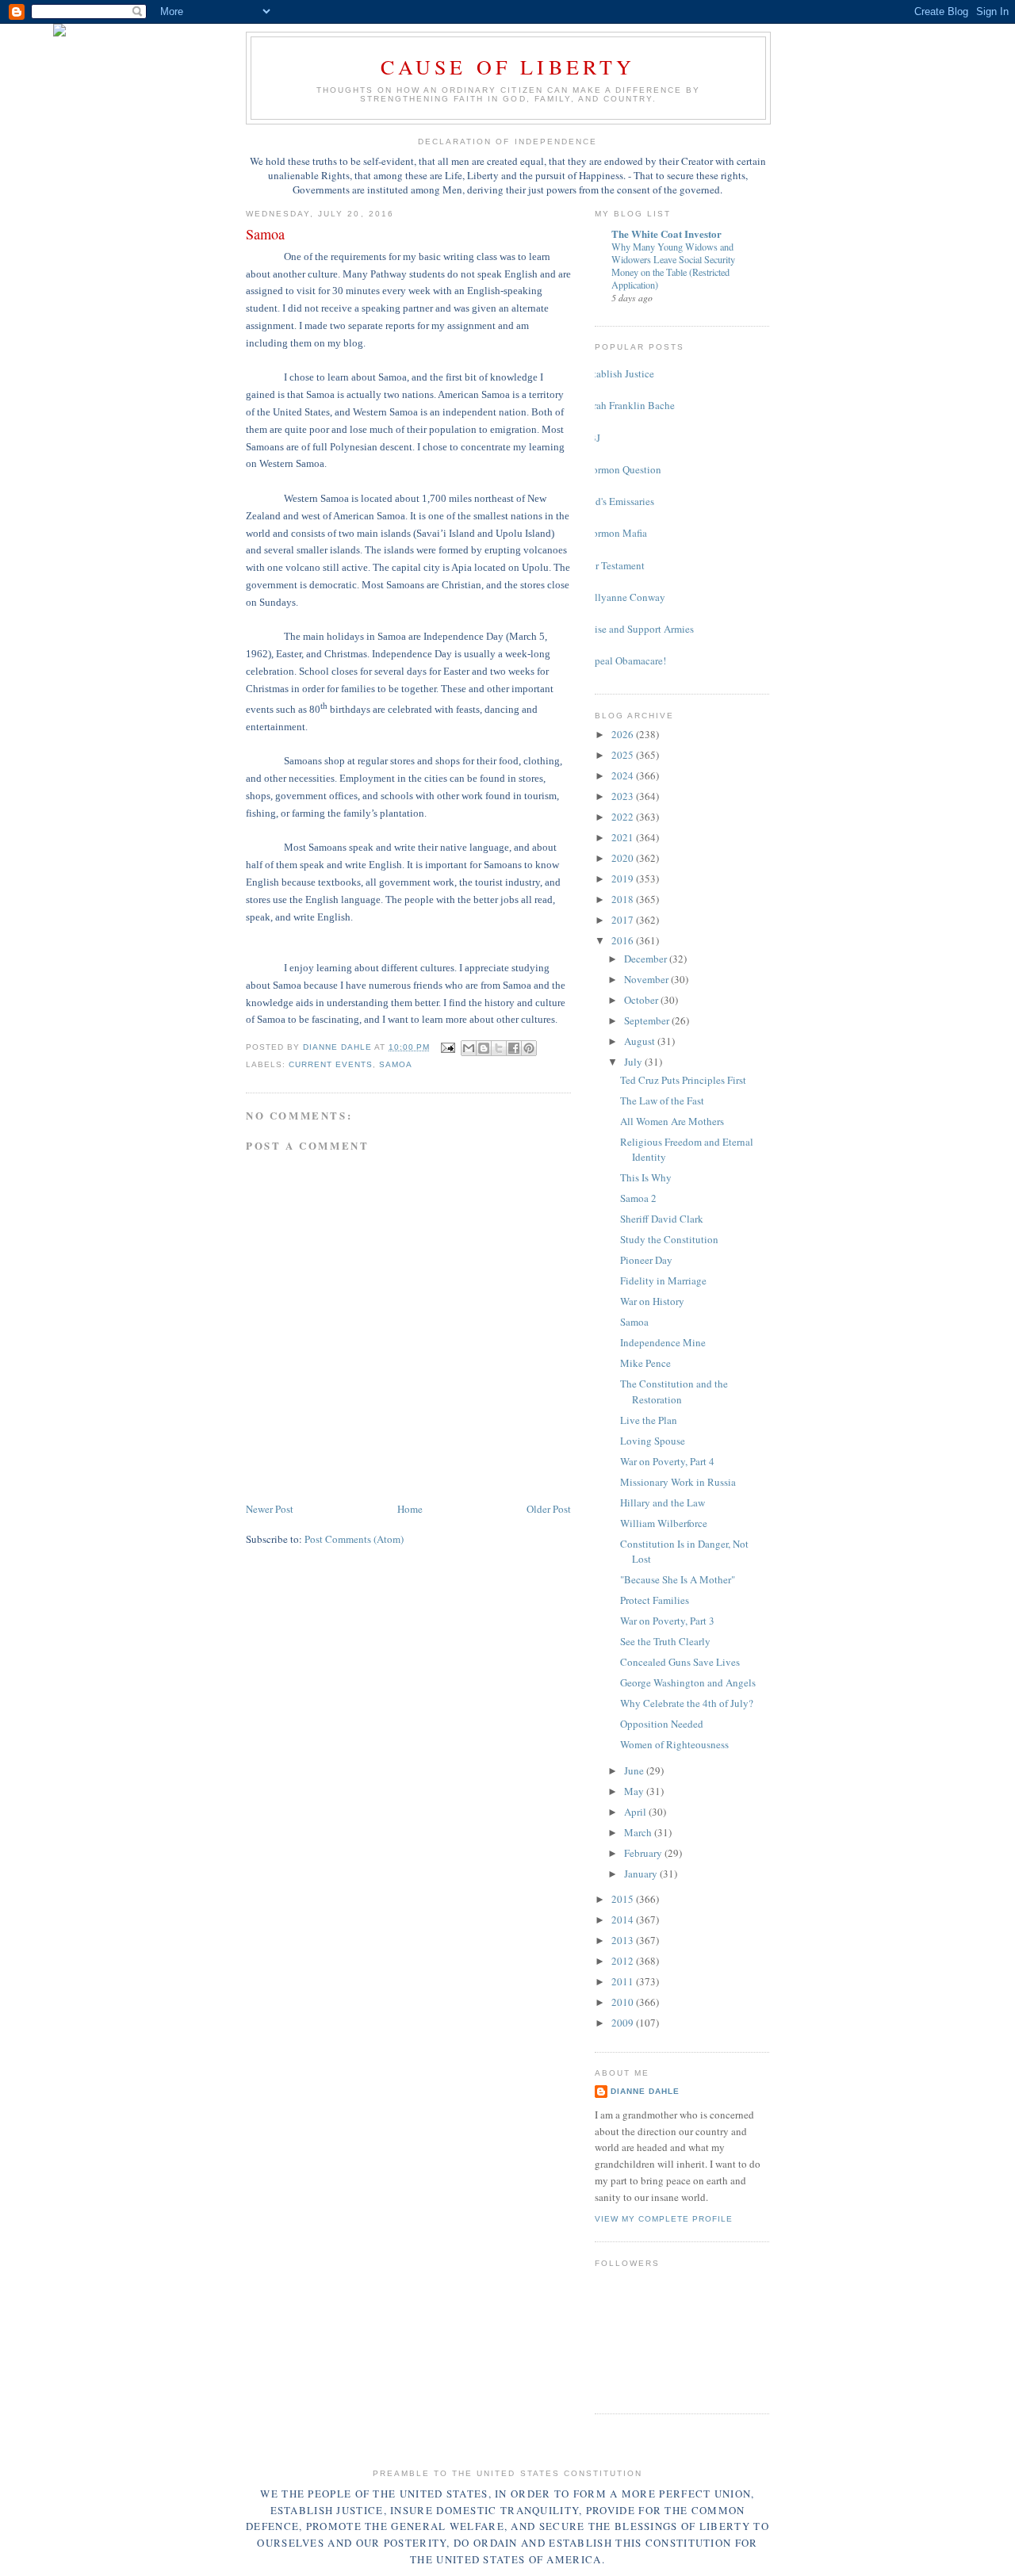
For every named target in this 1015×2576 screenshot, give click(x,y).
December (647, 959)
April (636, 1812)
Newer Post (270, 1509)
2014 (624, 1920)
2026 (624, 734)
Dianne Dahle (645, 2091)
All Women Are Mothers (672, 1121)
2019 (624, 878)
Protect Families (655, 1600)
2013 (624, 1940)
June (635, 1770)
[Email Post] (448, 1047)
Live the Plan (649, 1420)
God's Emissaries (619, 501)
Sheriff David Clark (662, 1219)
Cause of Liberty (508, 67)
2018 (624, 899)
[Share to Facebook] (514, 1048)
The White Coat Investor (666, 233)
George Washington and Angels (688, 1682)
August (641, 1041)
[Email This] (469, 1048)
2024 (624, 775)
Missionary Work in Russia (678, 1482)
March (639, 1832)
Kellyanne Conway (624, 597)
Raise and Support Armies (638, 629)
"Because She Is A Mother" (678, 1579)
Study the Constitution (669, 1239)
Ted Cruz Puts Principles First (683, 1080)
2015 (624, 1899)
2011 (624, 1981)
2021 (624, 837)
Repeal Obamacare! (624, 660)
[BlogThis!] (484, 1048)
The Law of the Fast (662, 1100)
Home (410, 1509)
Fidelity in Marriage (663, 1280)
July (634, 1062)
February (644, 1853)
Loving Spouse (653, 1441)
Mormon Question (622, 469)
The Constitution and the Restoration (674, 1391)
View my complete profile (664, 2219)
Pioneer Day (646, 1260)
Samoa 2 (638, 1198)
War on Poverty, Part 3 (667, 1621)
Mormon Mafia (615, 533)
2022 (624, 817)
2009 (624, 2023)
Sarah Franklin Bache (629, 405)
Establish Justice (619, 373)
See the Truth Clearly (665, 1641)
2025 (624, 755)
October (642, 1000)
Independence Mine (663, 1342)
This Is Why (646, 1177)
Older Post (549, 1509)
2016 (624, 940)
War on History (652, 1301)
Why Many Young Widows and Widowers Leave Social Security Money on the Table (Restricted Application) (673, 266)
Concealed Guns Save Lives (680, 1662)
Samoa (396, 1064)
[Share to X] (499, 1048)
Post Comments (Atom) (354, 1539)
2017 (624, 920)
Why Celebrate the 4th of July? (687, 1703)
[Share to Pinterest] (529, 1048)
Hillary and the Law (663, 1502)
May (635, 1791)
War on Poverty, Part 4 (667, 1461)
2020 (624, 858)
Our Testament (614, 565)
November (647, 979)
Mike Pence (645, 1363)
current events (331, 1064)
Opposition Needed (662, 1724)
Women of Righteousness (674, 1744)
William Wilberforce (664, 1523)
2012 (624, 1961)
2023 (624, 796)
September (648, 1020)
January (642, 1874)
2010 (624, 2002)
